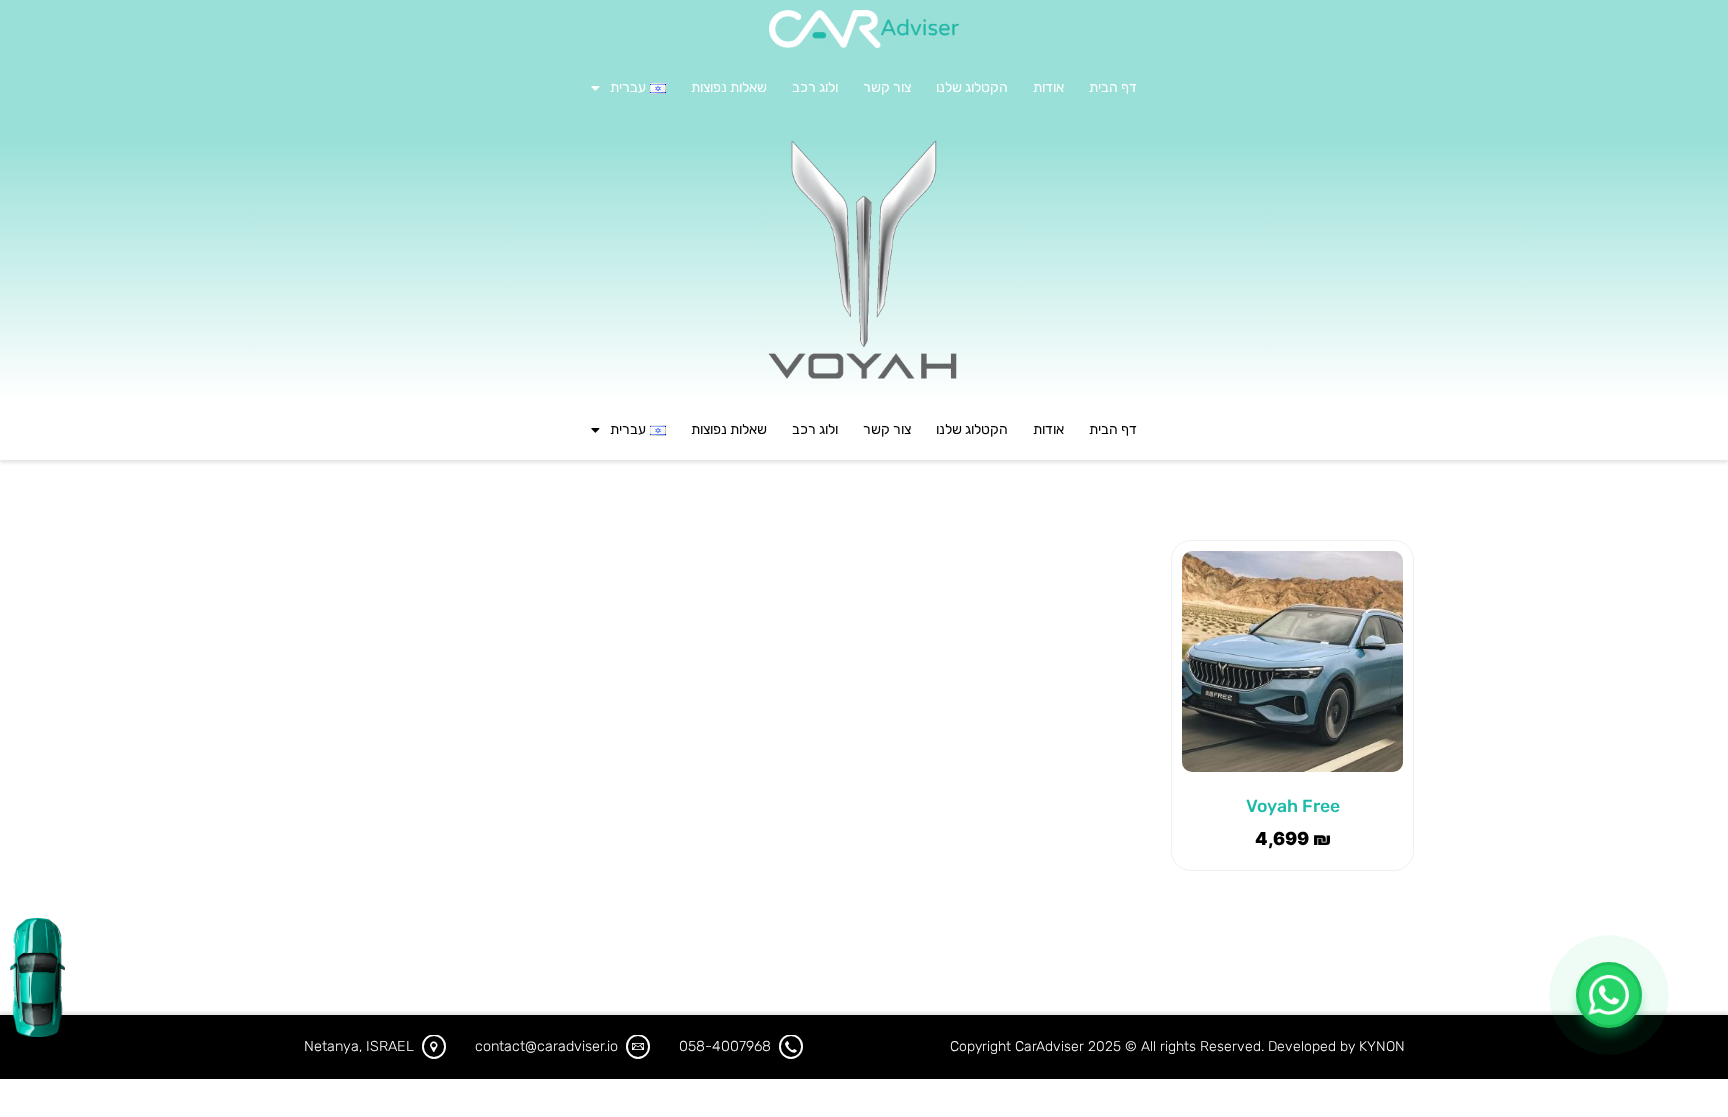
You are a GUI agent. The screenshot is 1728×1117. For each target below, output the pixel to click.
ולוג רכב (815, 87)
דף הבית (1113, 87)
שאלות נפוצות (729, 87)
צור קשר (887, 87)
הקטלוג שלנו (972, 87)
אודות (1048, 87)
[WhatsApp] (1609, 995)
